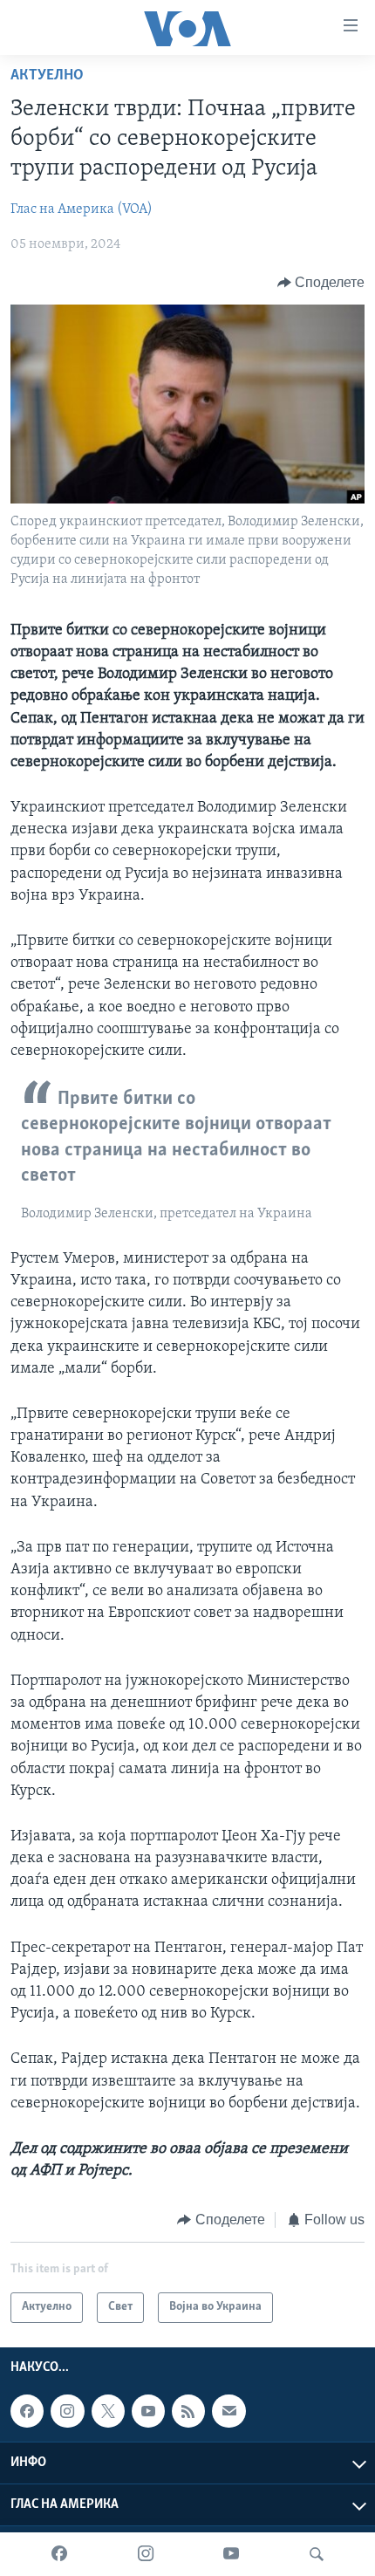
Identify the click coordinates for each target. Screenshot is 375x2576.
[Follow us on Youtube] (148, 2411)
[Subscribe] (228, 2411)
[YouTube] (231, 2554)
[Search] (317, 2554)
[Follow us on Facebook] (27, 2411)
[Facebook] (59, 2554)
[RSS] (188, 2411)
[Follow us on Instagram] (67, 2411)
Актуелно (47, 76)
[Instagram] (146, 2554)
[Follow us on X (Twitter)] (108, 2411)
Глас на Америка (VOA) (82, 209)
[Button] (321, 283)
